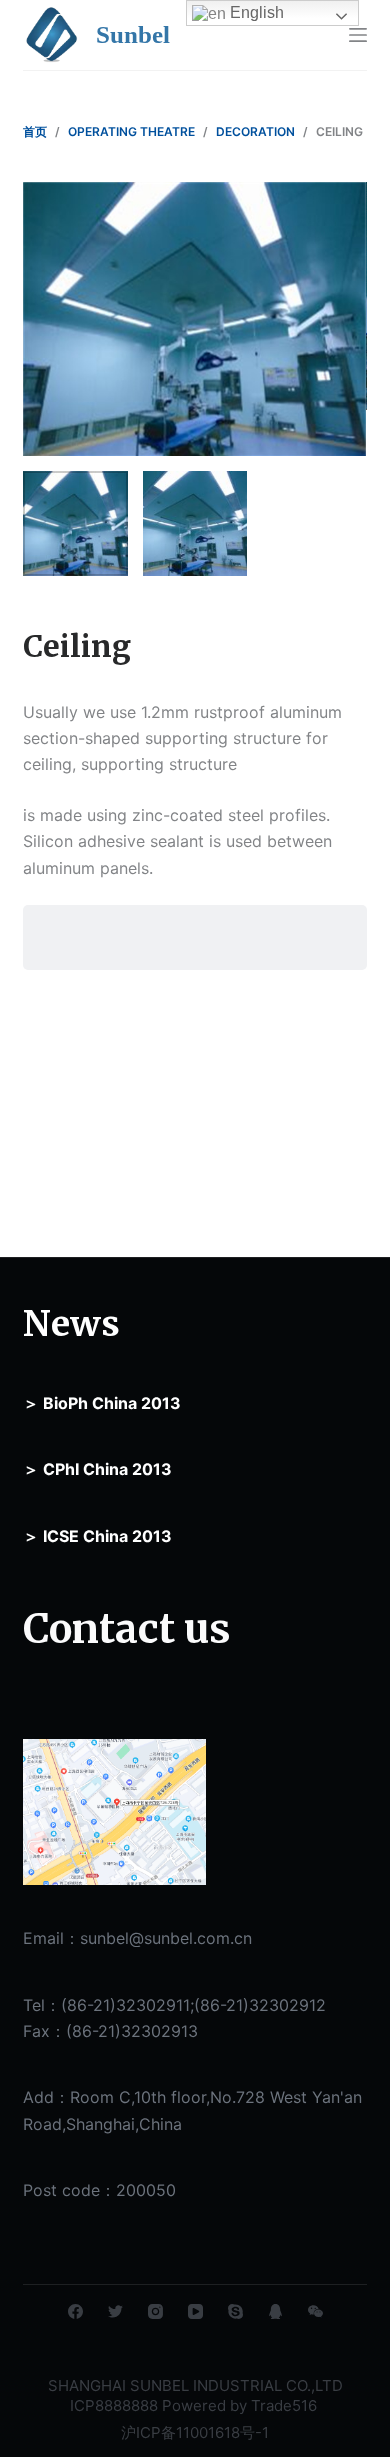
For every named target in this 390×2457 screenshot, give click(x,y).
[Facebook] (75, 2311)
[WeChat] (315, 2311)
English (255, 12)
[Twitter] (115, 2311)
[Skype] (235, 2311)
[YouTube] (195, 2311)
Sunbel (133, 34)
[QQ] (275, 2311)
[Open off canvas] (358, 35)
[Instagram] (155, 2311)
